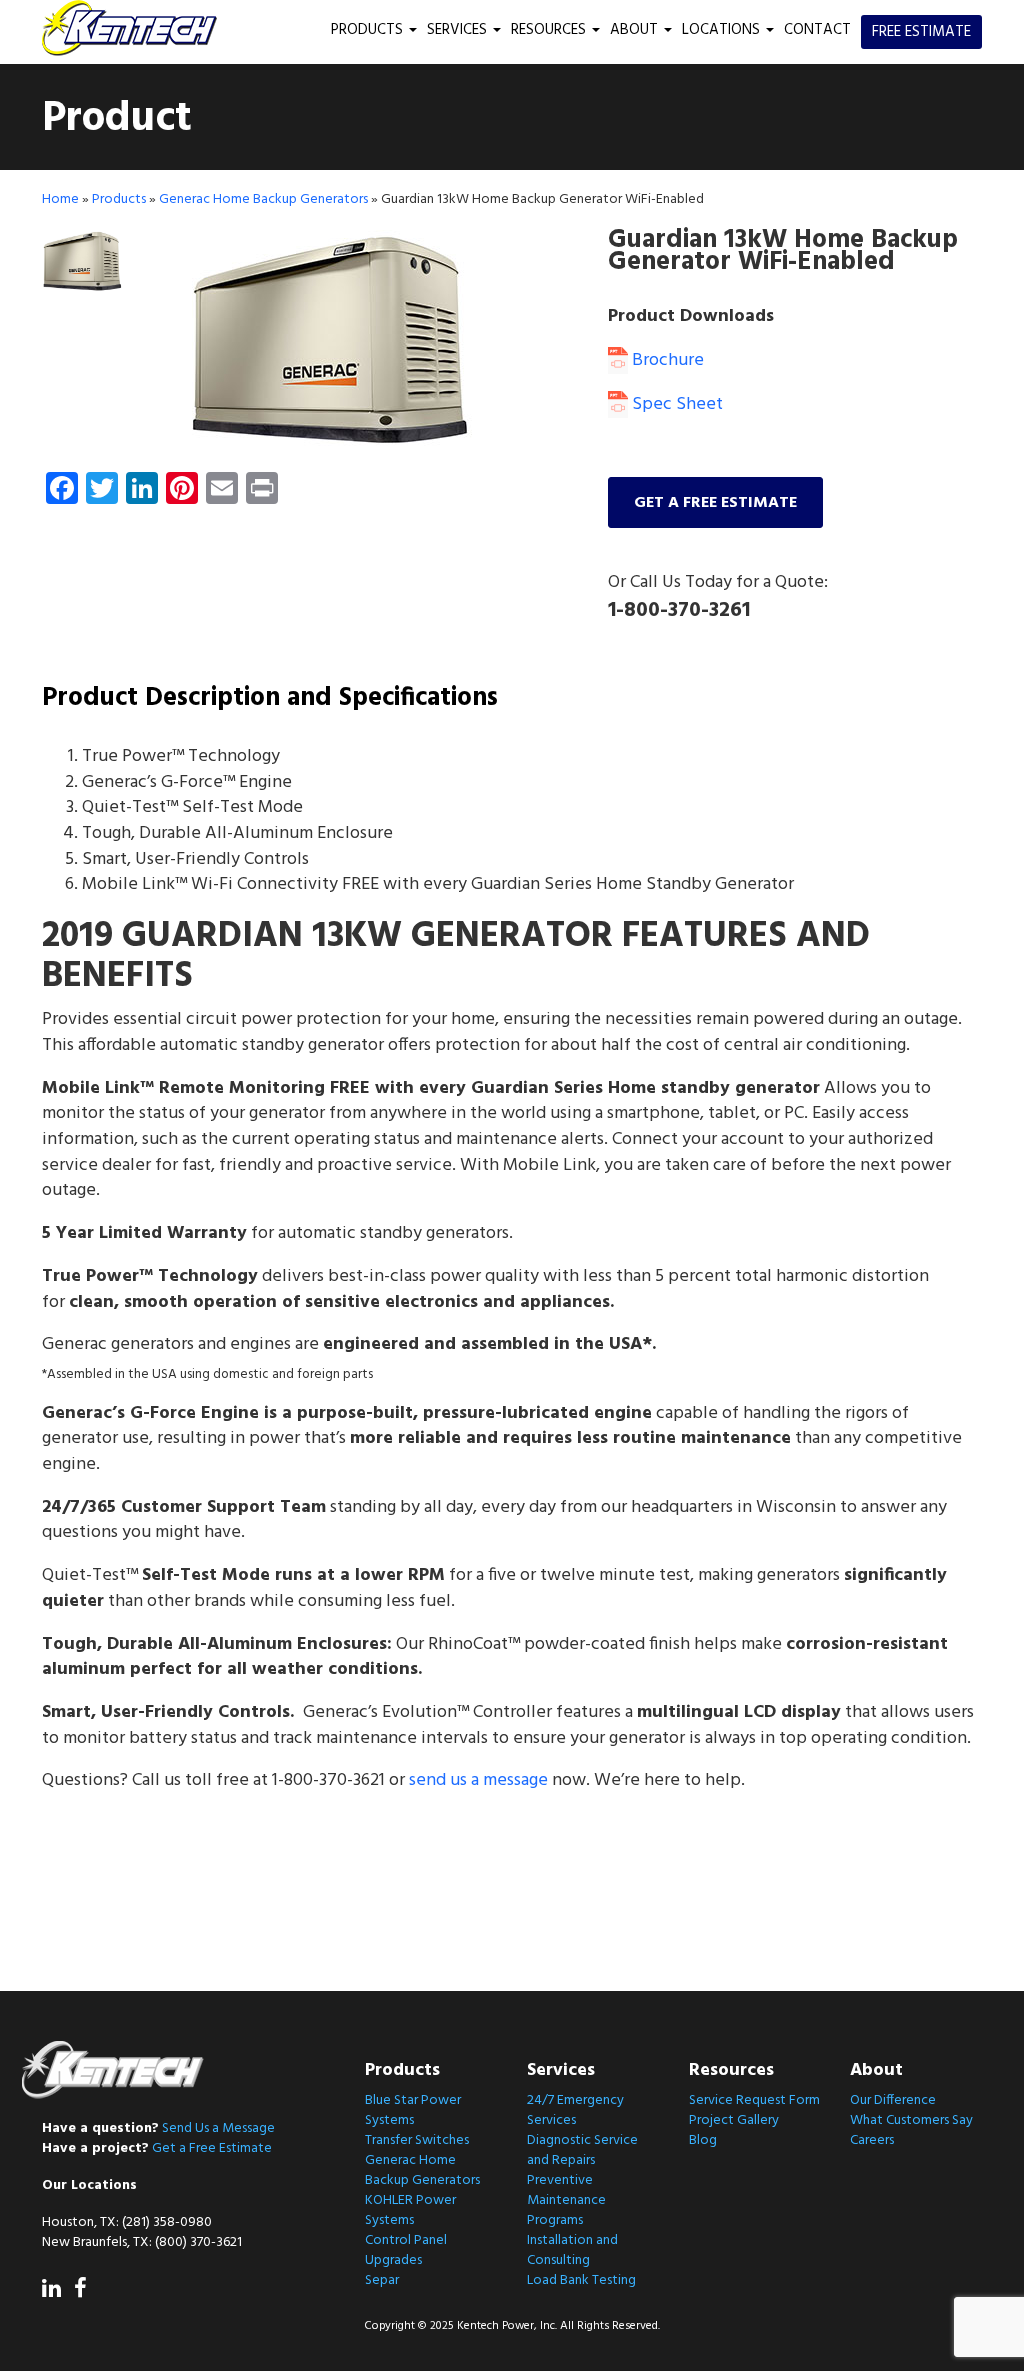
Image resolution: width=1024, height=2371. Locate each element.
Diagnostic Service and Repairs (582, 2150)
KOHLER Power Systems (410, 2210)
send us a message (478, 1780)
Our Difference (893, 2100)
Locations (723, 30)
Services (459, 30)
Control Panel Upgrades (406, 2250)
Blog (703, 2140)
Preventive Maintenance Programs (566, 2200)
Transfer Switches (417, 2140)
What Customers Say (911, 2120)
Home (60, 199)
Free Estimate (921, 32)
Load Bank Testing (581, 2280)
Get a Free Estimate (212, 2148)
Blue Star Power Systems (413, 2110)
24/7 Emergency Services (575, 2110)
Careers (872, 2140)
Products (369, 30)
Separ (382, 2280)
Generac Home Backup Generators (263, 199)
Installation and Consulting (572, 2250)
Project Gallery (734, 2120)
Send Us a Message (218, 2128)
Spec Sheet (675, 404)
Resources (550, 30)
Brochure (666, 360)
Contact (817, 30)
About (636, 30)
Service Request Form (754, 2100)
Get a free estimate (715, 503)
